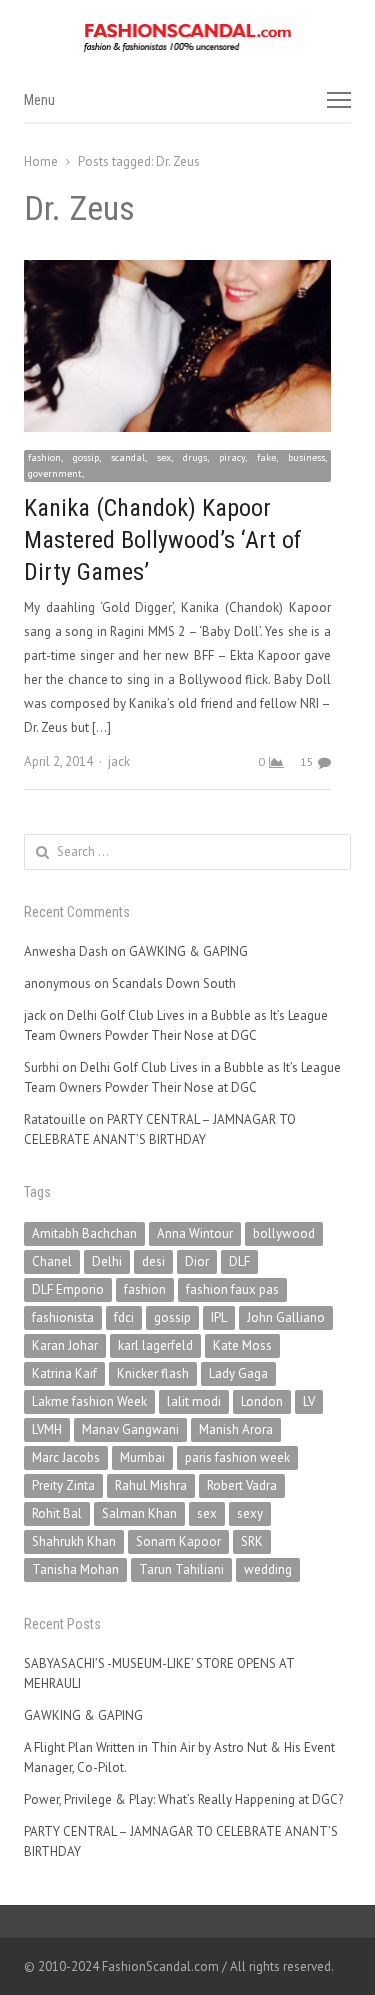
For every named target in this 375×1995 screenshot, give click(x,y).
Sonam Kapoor (178, 1541)
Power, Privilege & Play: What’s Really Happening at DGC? (183, 1799)
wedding (268, 1569)
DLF (239, 1261)
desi (153, 1261)
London (262, 1401)
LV (309, 1401)
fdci (124, 1317)
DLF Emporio (68, 1289)
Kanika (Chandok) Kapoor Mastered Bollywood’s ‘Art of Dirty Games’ (163, 540)
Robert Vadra (242, 1485)
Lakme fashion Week (89, 1401)
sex (207, 1513)
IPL (219, 1317)
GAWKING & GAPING (188, 951)
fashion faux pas (232, 1289)
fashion (145, 1289)
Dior (197, 1261)
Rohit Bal (57, 1513)
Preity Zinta (63, 1485)
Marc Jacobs (66, 1457)
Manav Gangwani (130, 1429)
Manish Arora (236, 1429)
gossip (172, 1317)
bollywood (284, 1233)
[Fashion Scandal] (187, 38)
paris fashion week (237, 1457)
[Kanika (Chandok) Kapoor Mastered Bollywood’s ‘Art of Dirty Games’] (177, 271)
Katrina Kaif (64, 1373)
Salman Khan (139, 1513)
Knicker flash (153, 1373)
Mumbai (142, 1457)
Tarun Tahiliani (181, 1569)
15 (307, 761)
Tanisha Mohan (75, 1569)
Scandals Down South (174, 983)
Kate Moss (242, 1345)
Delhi (107, 1261)
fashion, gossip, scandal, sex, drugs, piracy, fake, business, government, (177, 465)
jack (119, 761)
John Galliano (286, 1317)
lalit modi (194, 1401)
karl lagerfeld (155, 1345)
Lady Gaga (238, 1373)
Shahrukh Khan (74, 1541)
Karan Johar (65, 1345)
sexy (250, 1513)
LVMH (47, 1429)
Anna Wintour (195, 1233)
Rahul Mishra (151, 1485)
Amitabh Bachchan (84, 1233)
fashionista (63, 1317)
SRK (252, 1541)
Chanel (52, 1261)
